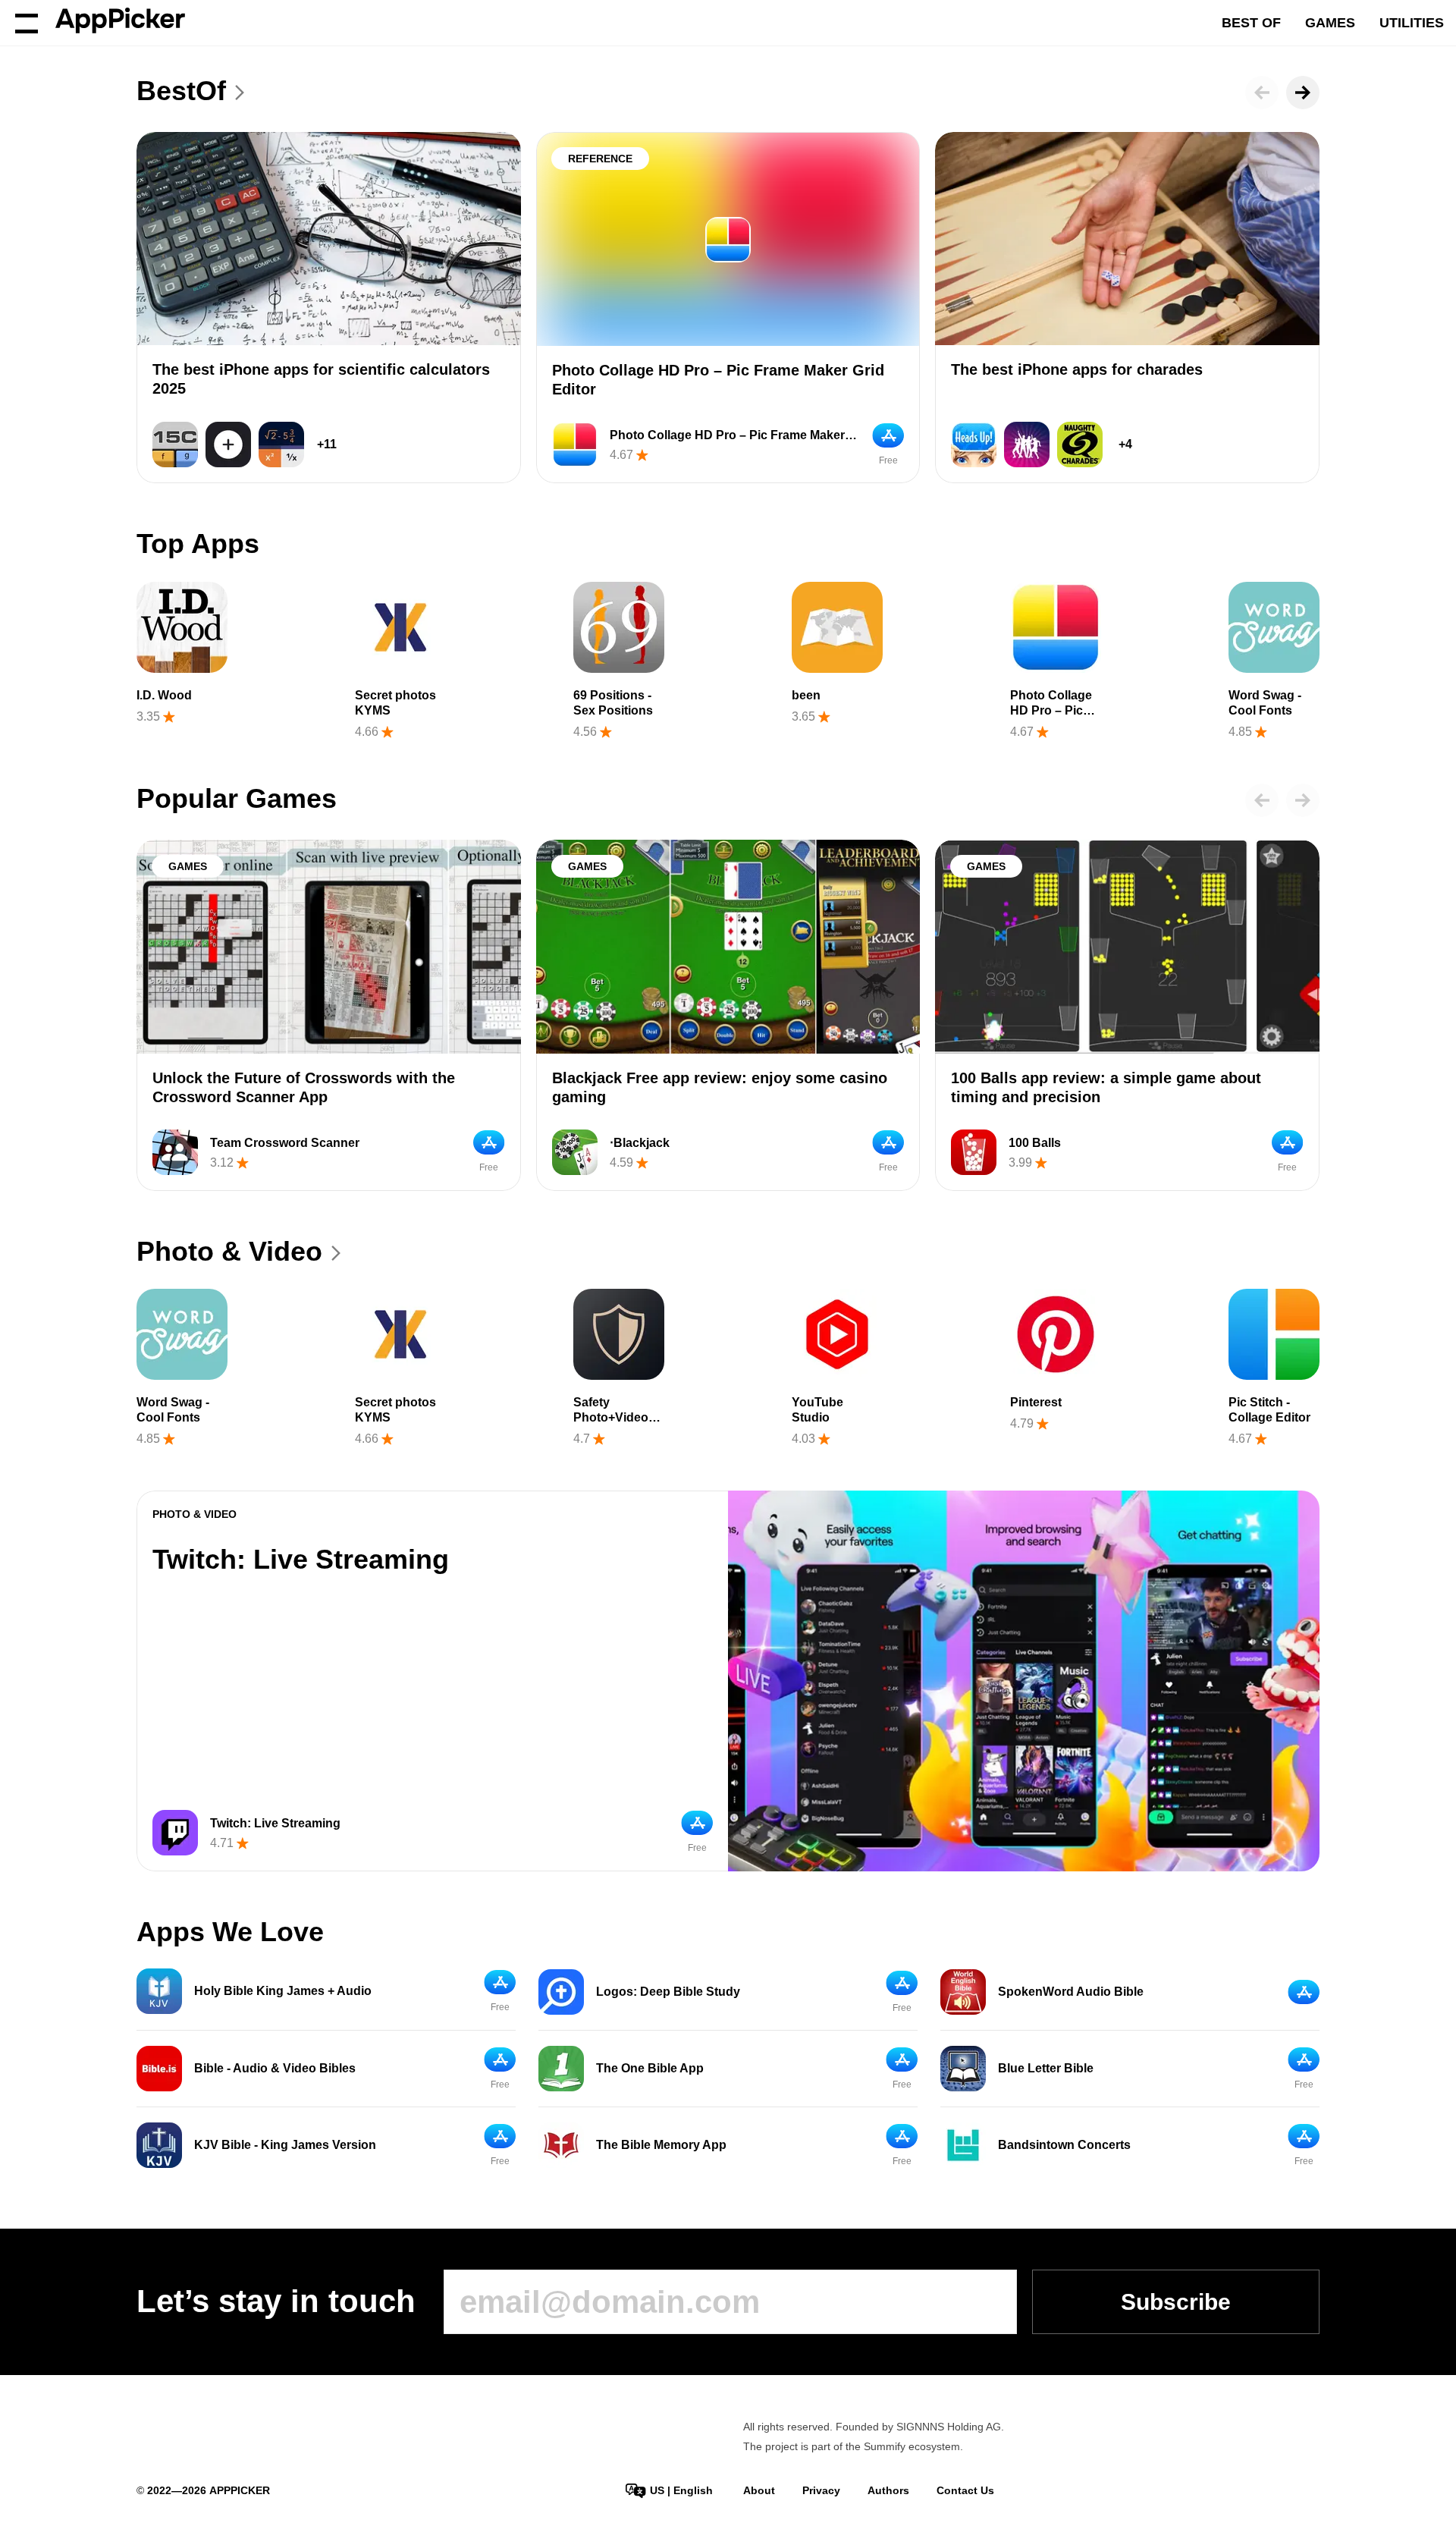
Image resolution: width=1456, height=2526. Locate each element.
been (806, 695)
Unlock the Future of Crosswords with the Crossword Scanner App (304, 1087)
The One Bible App (650, 2068)
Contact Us (965, 2490)
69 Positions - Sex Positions (613, 703)
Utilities (1412, 23)
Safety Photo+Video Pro (611, 1417)
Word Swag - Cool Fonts (1265, 703)
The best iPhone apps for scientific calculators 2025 (321, 379)
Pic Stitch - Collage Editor (1269, 1410)
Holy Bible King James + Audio (283, 1991)
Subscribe (1176, 2302)
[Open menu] (27, 23)
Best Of (1251, 23)
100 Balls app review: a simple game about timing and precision (1106, 1087)
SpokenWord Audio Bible (1071, 1992)
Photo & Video (229, 1251)
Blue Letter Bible (1046, 2068)
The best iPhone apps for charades (1077, 369)
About (759, 2490)
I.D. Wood (164, 695)
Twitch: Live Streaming (301, 1559)
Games (1330, 23)
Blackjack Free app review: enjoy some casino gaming (720, 1087)
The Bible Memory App (661, 2145)
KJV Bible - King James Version (285, 2145)
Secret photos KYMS (395, 703)
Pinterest (1036, 1402)
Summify (885, 2446)
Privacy (821, 2490)
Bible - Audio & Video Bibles (275, 2068)
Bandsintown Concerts (1064, 2145)
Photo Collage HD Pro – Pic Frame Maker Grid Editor (718, 380)
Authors (888, 2490)
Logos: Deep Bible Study (668, 1992)
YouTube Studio (817, 1410)
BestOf (181, 91)
